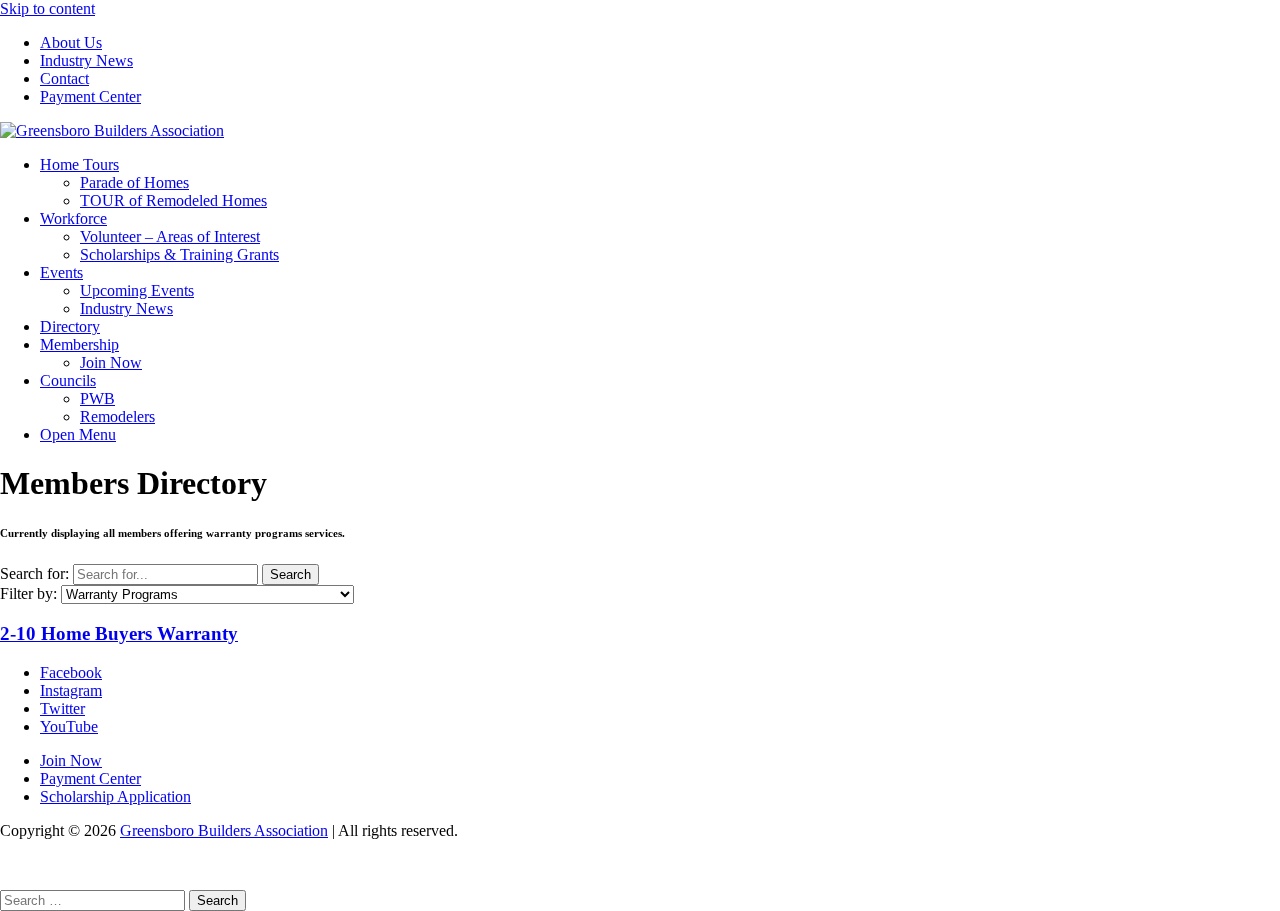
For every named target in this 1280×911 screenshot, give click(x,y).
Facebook (71, 672)
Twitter (62, 708)
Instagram (71, 690)
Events (61, 272)
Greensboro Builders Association (224, 830)
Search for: (34, 573)
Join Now (111, 362)
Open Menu (78, 434)
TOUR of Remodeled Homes (173, 200)
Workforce (73, 218)
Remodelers (117, 416)
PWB (97, 398)
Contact (64, 78)
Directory (70, 326)
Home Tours (79, 164)
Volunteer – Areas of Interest (170, 236)
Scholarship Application (115, 796)
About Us (71, 42)
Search (290, 574)
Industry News (86, 60)
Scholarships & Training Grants (179, 254)
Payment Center (90, 96)
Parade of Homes (134, 182)
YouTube (69, 726)
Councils (68, 380)
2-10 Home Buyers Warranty (119, 633)
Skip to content (47, 8)
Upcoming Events (137, 290)
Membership (79, 344)
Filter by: (28, 593)
